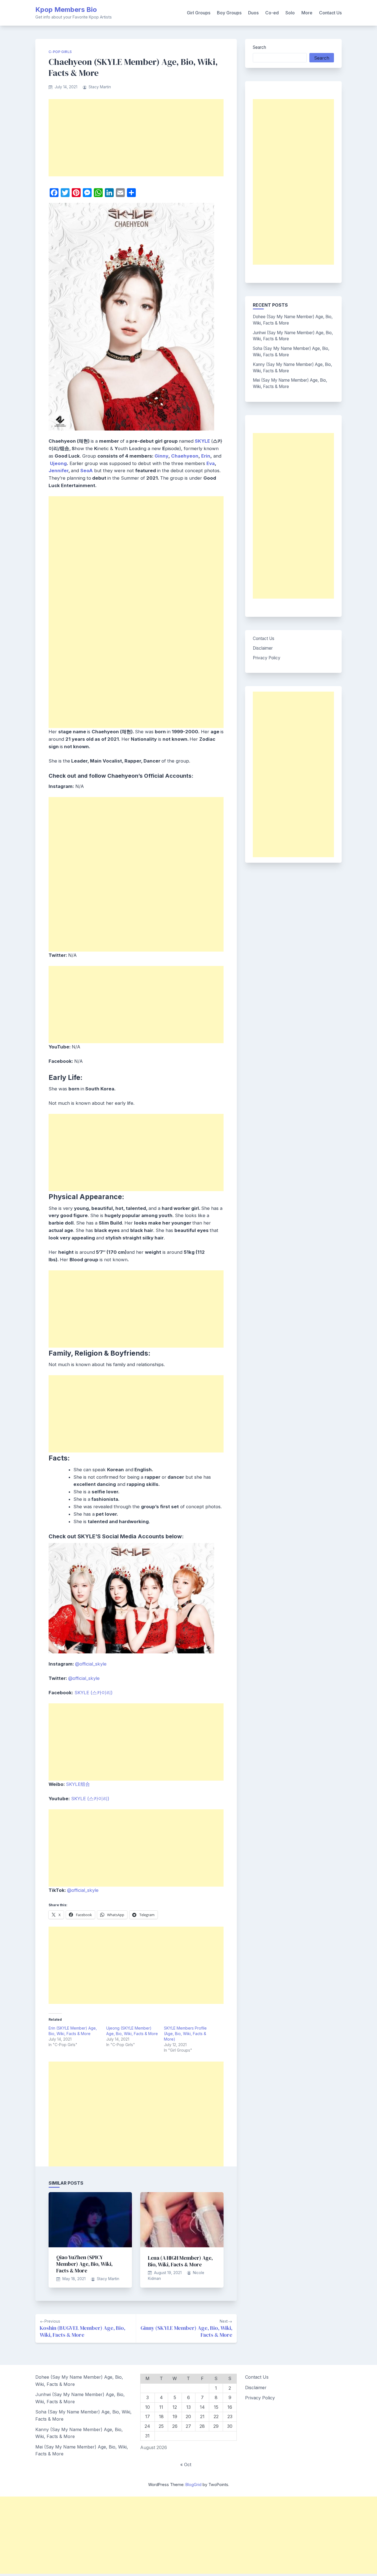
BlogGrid (193, 2485)
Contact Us (330, 13)
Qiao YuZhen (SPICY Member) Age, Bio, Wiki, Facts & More (84, 2264)
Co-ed (272, 13)
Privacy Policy (267, 658)
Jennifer (59, 471)
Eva (211, 463)
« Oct (186, 2465)
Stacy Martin (100, 87)
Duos (253, 13)
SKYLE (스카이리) (94, 1693)
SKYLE (202, 441)
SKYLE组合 (78, 1784)
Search (259, 47)
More (307, 13)
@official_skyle (91, 1664)
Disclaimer (263, 648)
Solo (290, 13)
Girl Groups (199, 13)
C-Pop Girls (60, 52)
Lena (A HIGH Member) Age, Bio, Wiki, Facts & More (180, 2261)
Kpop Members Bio (66, 10)
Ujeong (58, 463)
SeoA (87, 471)
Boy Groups (229, 13)
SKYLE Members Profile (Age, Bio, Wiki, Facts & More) (185, 2034)
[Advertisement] (136, 138)
